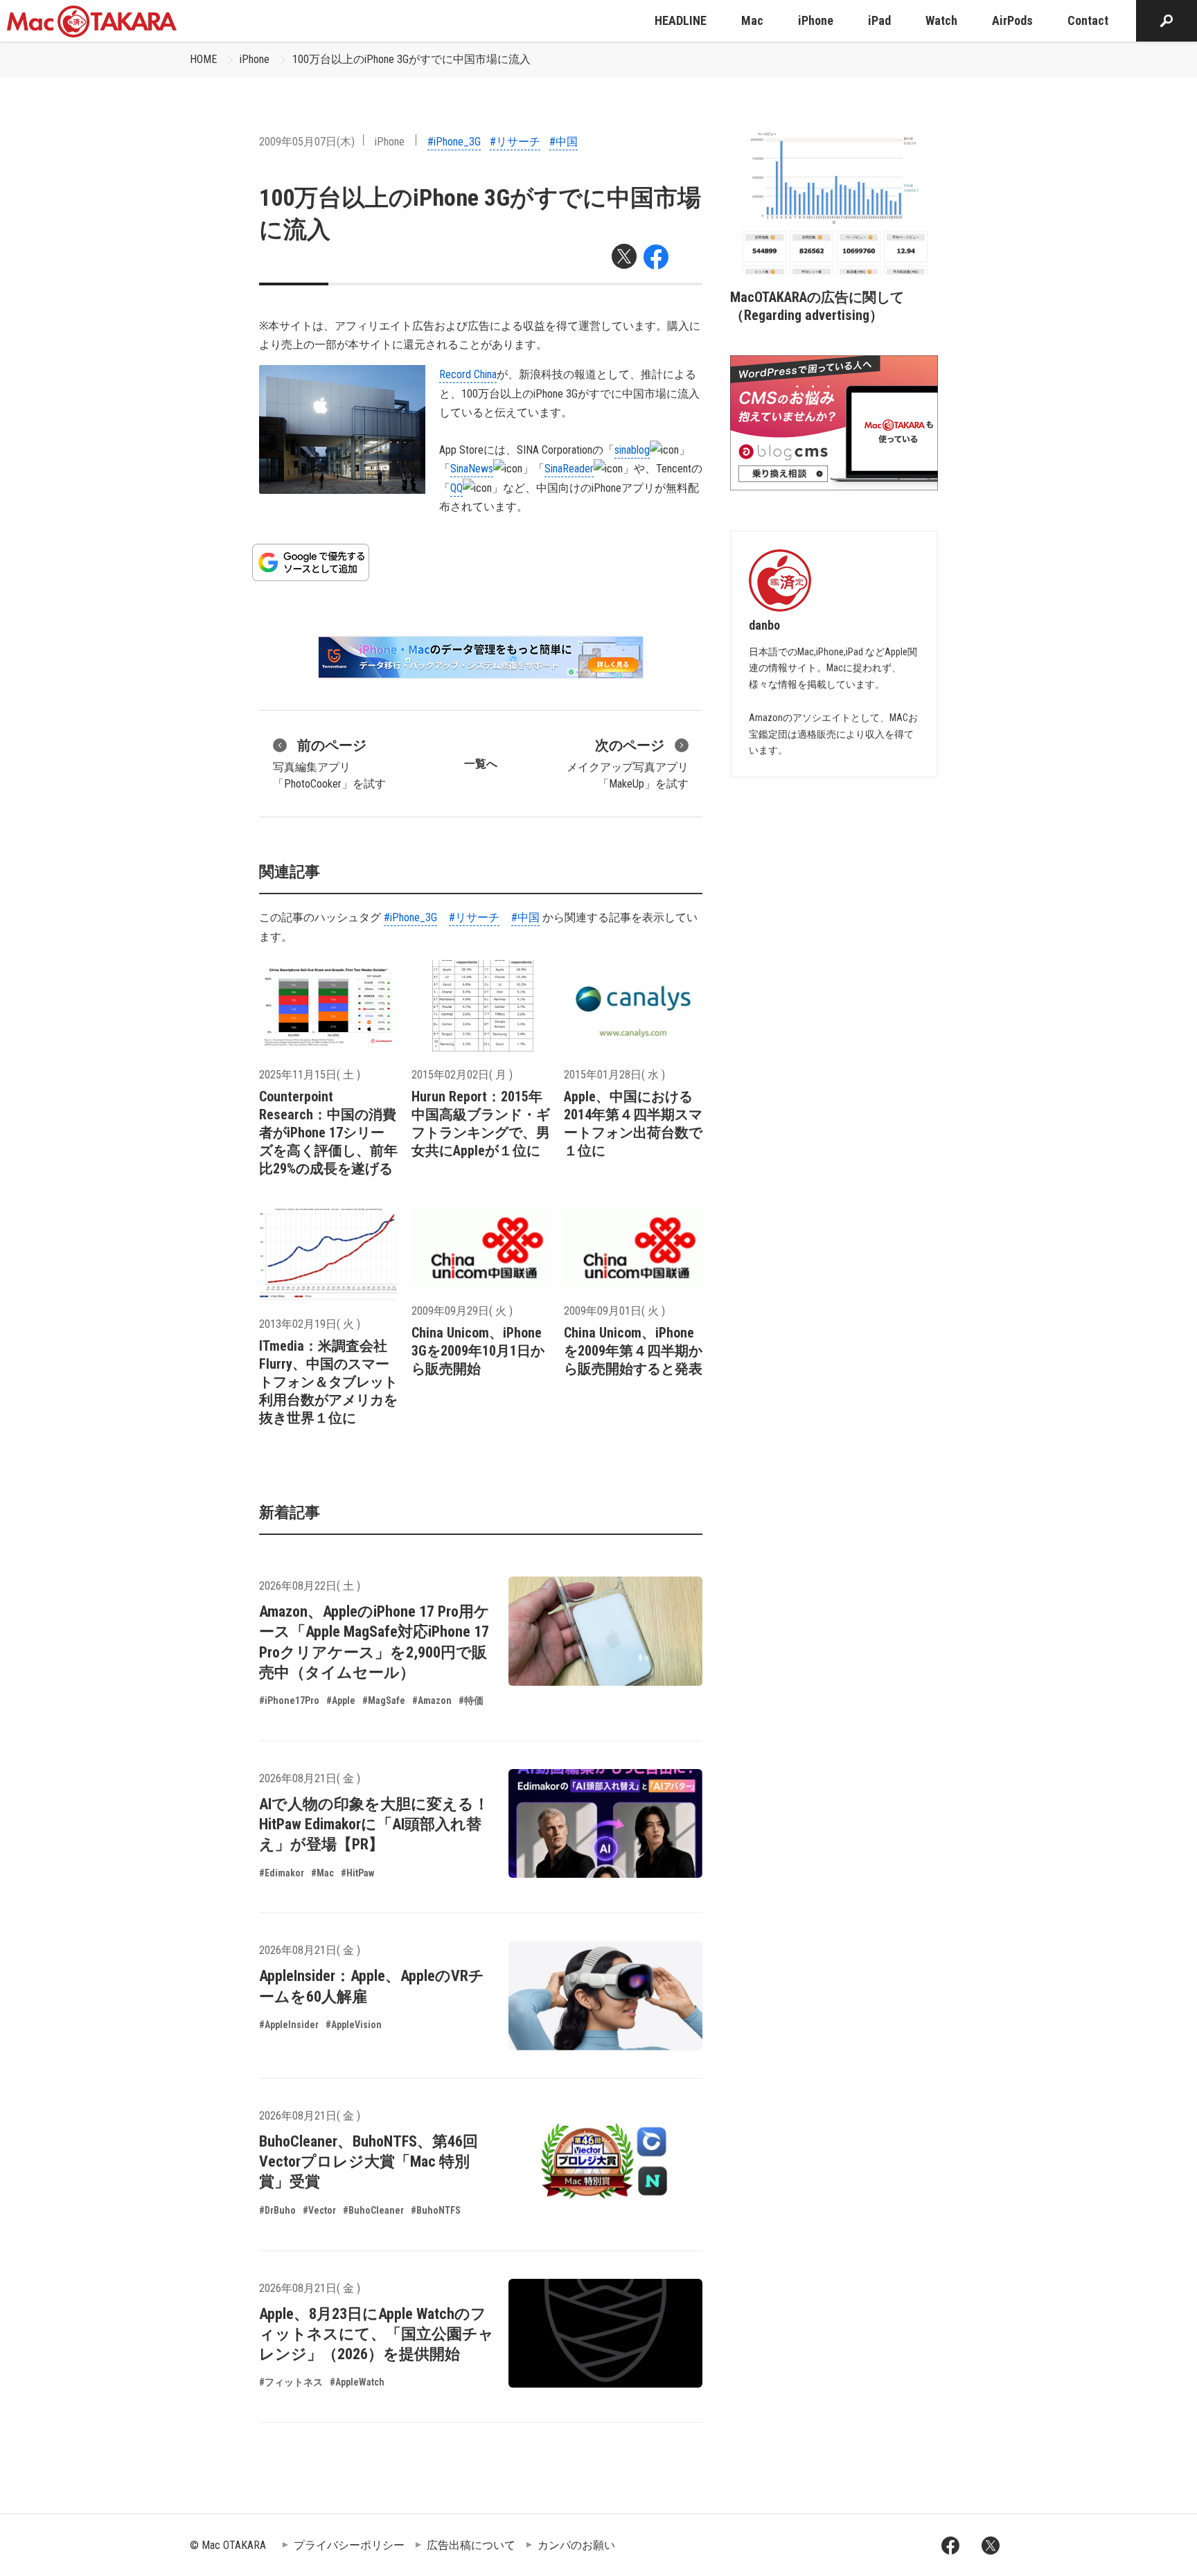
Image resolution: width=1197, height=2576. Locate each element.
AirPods (1012, 20)
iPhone (816, 20)
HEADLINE (681, 20)
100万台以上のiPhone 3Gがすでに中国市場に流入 (411, 59)
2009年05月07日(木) (307, 142)
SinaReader (569, 469)
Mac (752, 20)
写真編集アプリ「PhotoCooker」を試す (329, 764)
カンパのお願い (576, 2545)
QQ (456, 488)
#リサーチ (515, 142)
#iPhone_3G (454, 142)
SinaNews (472, 469)
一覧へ (481, 764)
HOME (203, 59)
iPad (879, 20)
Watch (941, 20)
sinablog (632, 450)
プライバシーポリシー (349, 2545)
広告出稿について (471, 2545)
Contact (1088, 20)
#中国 (564, 142)
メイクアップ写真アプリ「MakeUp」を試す (628, 764)
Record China (468, 374)
